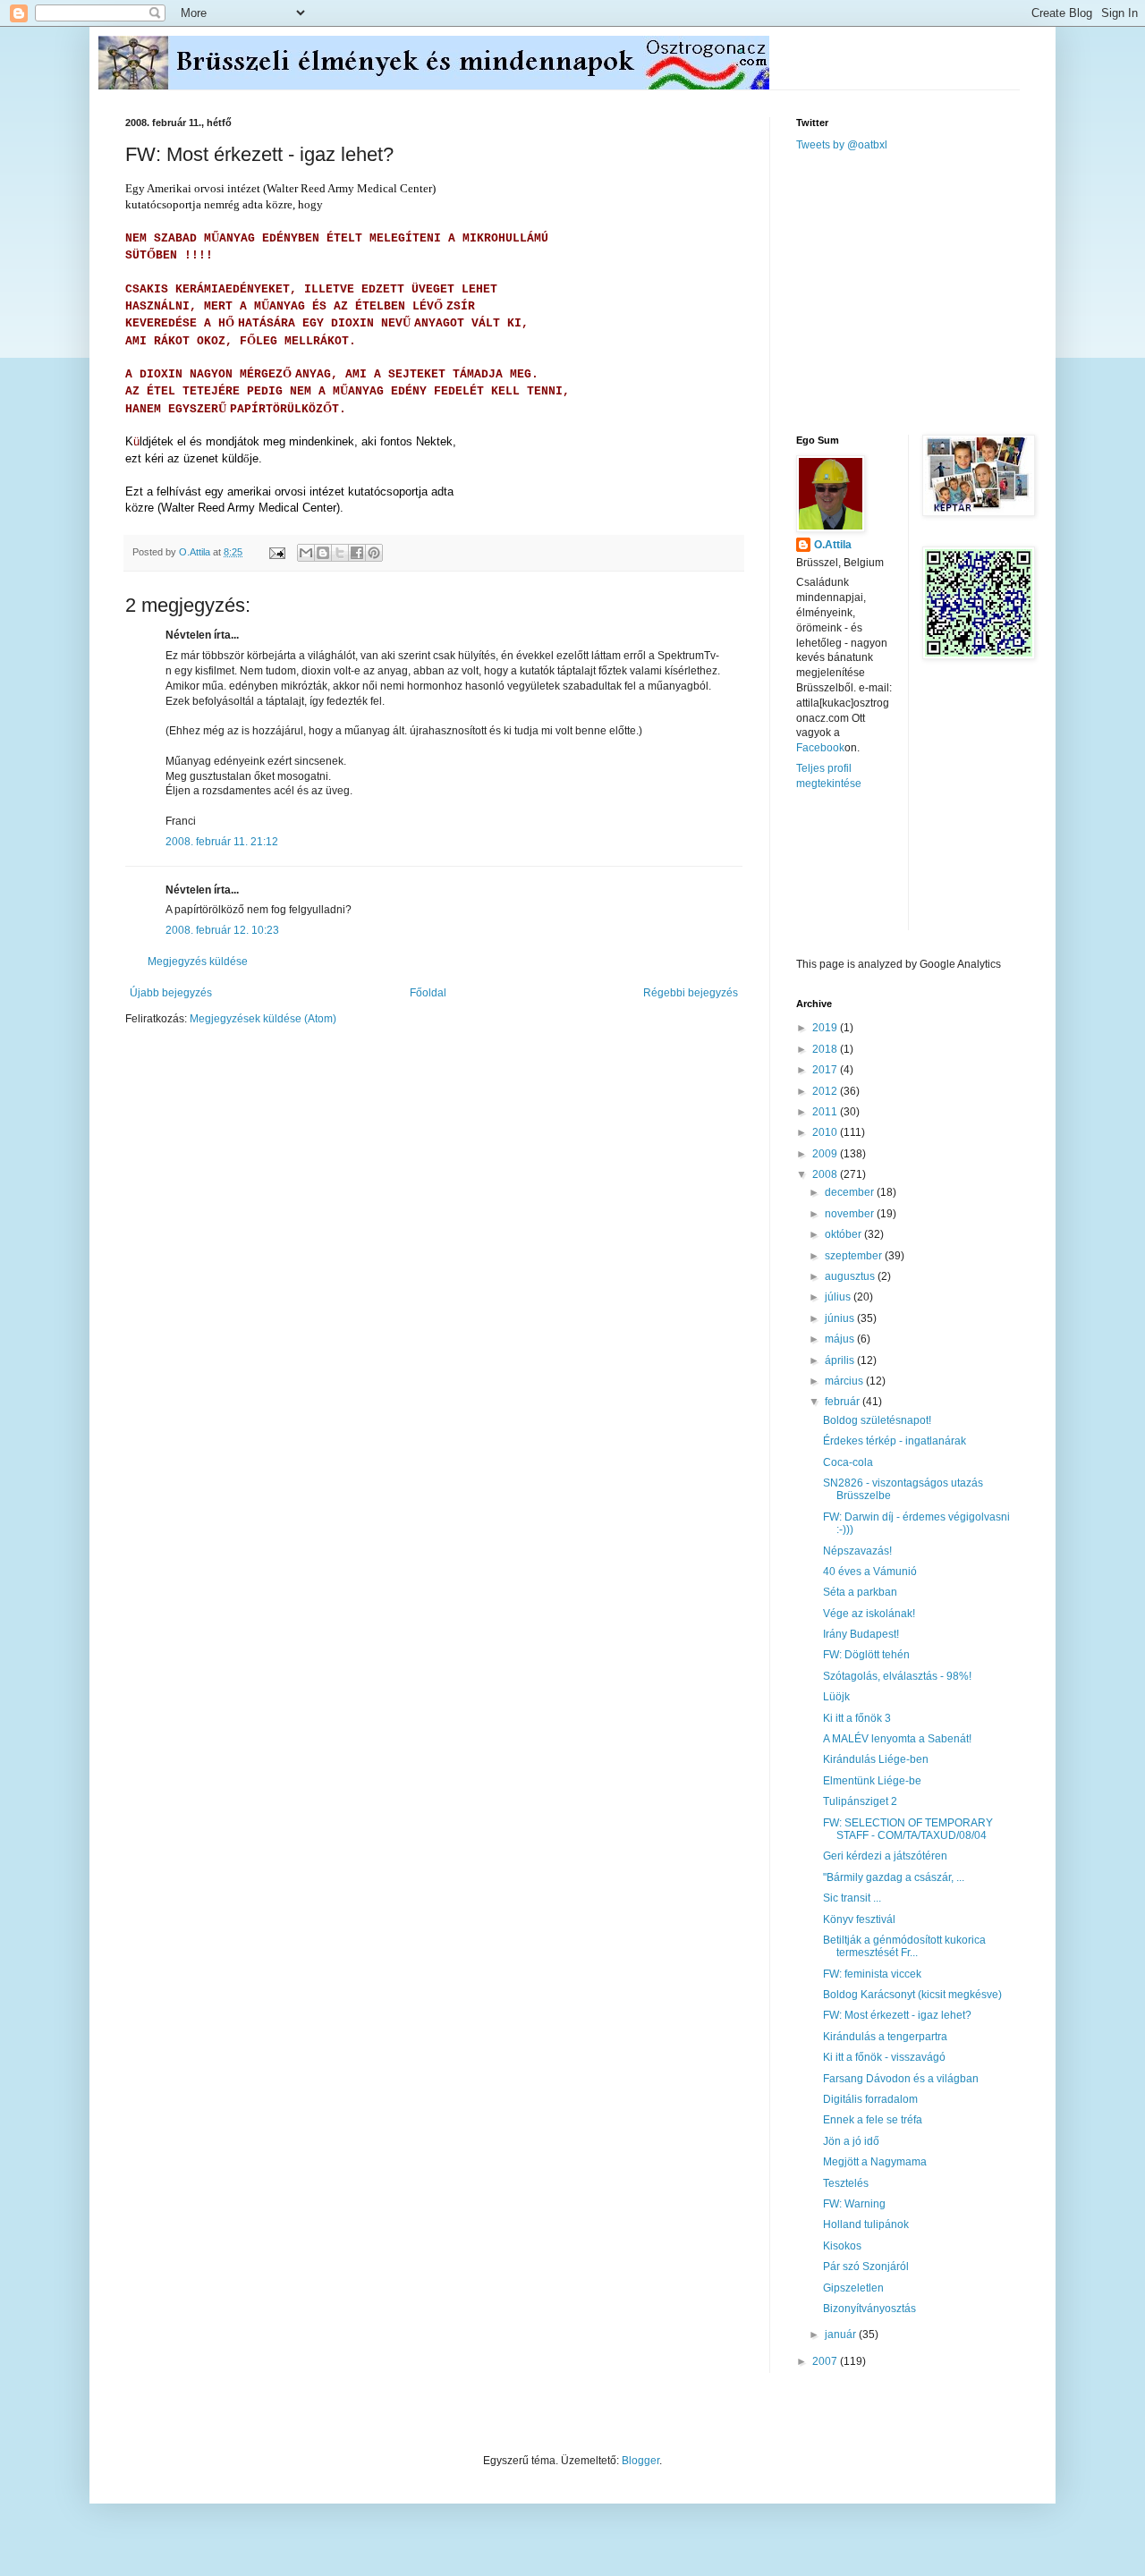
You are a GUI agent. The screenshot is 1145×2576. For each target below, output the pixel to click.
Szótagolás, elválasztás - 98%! (897, 1676)
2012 (826, 1091)
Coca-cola (848, 1462)
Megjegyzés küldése (198, 962)
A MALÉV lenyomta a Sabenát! (897, 1739)
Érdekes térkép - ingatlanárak (895, 1441)
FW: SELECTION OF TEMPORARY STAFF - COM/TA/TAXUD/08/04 (908, 1829)
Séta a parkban (860, 1592)
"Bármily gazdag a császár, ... (894, 1877)
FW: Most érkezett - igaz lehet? (897, 2015)
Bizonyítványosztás (869, 2309)
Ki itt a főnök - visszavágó (884, 2057)
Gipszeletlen (853, 2288)
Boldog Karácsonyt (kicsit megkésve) (912, 1995)
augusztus (851, 1276)
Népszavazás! (857, 1551)
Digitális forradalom (870, 2099)
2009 (826, 1154)
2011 (826, 1112)
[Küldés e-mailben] (306, 553)
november (851, 1214)
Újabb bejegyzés (171, 993)
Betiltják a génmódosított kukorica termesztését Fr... (904, 1946)
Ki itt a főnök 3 (857, 1718)
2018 (826, 1049)
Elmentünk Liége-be (872, 1781)
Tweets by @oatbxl (842, 145)
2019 (826, 1028)
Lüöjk (836, 1697)
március (845, 1381)
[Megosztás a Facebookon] (357, 553)
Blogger (640, 2461)
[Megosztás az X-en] (340, 553)
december (851, 1192)
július (839, 1297)
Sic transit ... (852, 1898)
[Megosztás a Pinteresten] (374, 553)
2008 (826, 1174)
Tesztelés (846, 2183)
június (841, 1318)
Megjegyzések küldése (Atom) (263, 1019)
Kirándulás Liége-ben (876, 1759)
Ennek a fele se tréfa (873, 2120)
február (844, 1402)
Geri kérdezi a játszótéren (885, 1856)
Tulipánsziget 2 (860, 1801)
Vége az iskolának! (869, 1614)
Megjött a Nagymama (875, 2162)
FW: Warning (854, 2204)
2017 (826, 1070)
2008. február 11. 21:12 (222, 842)
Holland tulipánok (866, 2224)
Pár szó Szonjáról (866, 2267)
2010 (826, 1132)
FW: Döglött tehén (866, 1655)
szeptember (855, 1256)
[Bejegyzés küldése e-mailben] (276, 552)
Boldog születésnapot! (877, 1420)
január (842, 2334)
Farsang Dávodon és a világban (901, 2079)
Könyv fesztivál (859, 1919)
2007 (826, 2361)
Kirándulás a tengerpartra (885, 2037)
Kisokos (842, 2246)
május (841, 1339)
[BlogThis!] (323, 553)
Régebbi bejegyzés (691, 993)
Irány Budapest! (861, 1634)
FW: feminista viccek (872, 1974)
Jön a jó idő (851, 2141)
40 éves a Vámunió (870, 1572)
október (844, 1234)
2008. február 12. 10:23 (222, 930)
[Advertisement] (930, 292)
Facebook (820, 748)
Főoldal (428, 993)
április (841, 1360)
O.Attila (833, 545)
